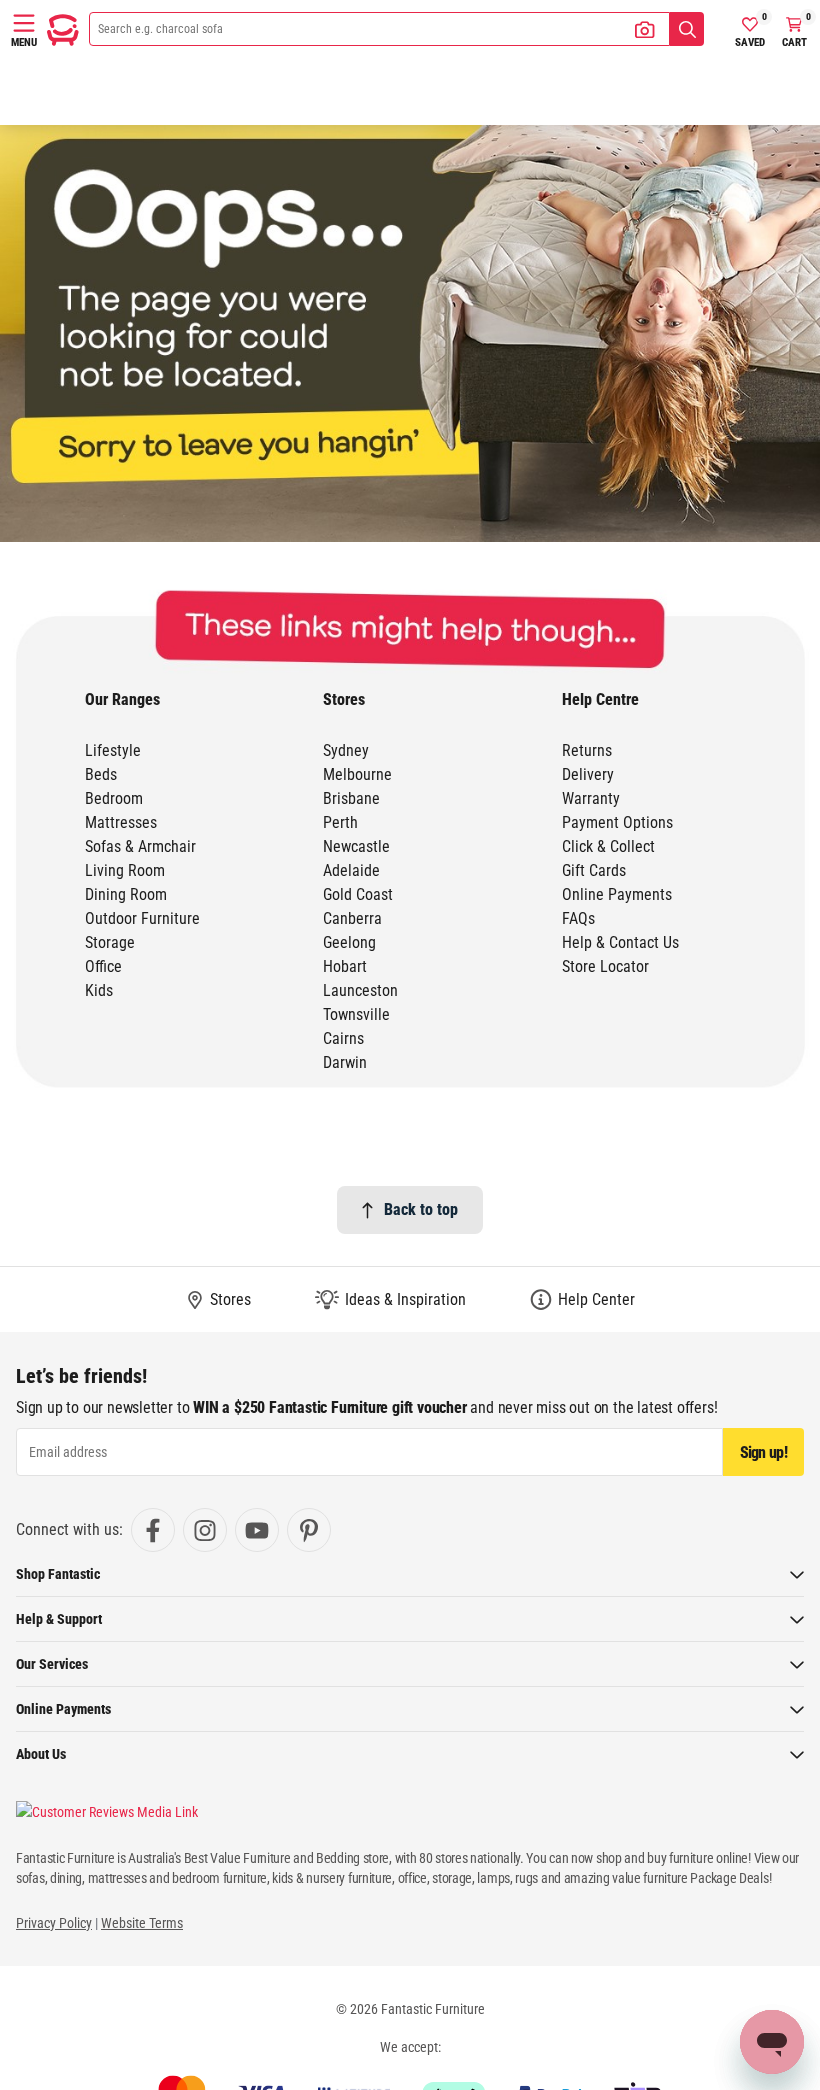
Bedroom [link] (114, 798)
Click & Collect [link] (608, 846)
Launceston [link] (360, 990)
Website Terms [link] (142, 1923)
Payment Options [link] (617, 822)
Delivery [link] (588, 774)
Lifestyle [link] (113, 750)
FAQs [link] (578, 918)
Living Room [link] (125, 870)
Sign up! (763, 1452)
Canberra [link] (352, 918)
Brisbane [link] (351, 798)
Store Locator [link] (605, 966)
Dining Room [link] (126, 894)
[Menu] (24, 23)
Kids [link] (99, 990)
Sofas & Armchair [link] (140, 846)
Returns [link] (587, 750)
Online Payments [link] (617, 894)
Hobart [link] (345, 966)
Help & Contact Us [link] (620, 942)
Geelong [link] (349, 942)
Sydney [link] (346, 750)
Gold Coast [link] (358, 894)
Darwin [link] (345, 1062)
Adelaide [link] (351, 870)
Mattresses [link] (121, 822)
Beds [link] (101, 774)
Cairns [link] (343, 1038)
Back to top (421, 1209)
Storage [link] (110, 942)
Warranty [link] (591, 798)
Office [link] (103, 966)
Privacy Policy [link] (54, 1923)
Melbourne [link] (357, 774)
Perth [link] (340, 822)
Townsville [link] (356, 1014)
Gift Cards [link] (594, 870)
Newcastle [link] (356, 846)
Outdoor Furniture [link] (142, 918)
